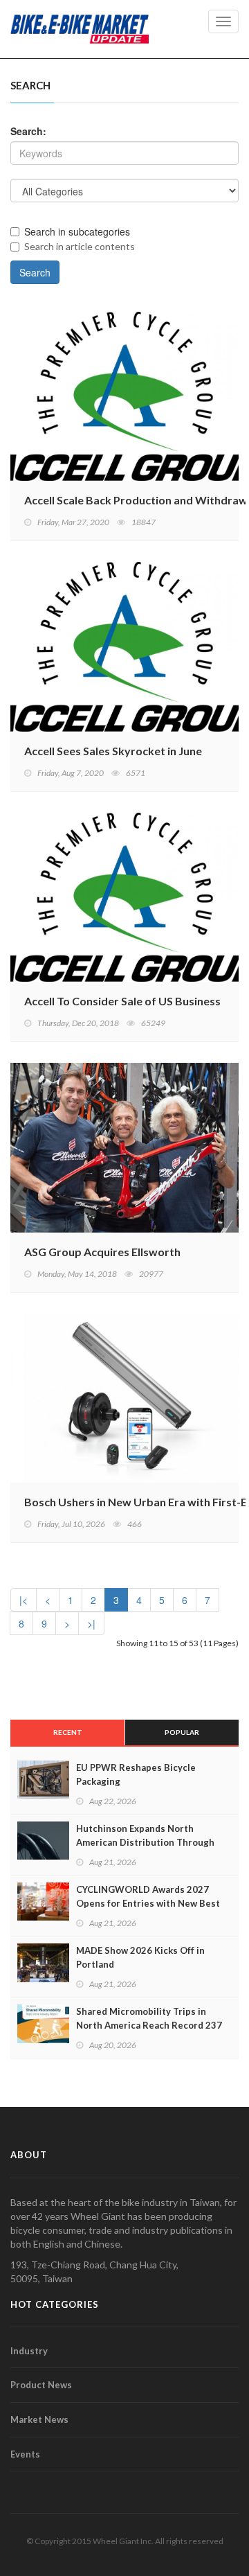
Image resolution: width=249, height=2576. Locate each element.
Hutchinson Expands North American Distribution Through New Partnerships (145, 1842)
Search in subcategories (77, 231)
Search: (28, 131)
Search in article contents (80, 246)
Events (25, 2454)
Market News (39, 2419)
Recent (68, 1732)
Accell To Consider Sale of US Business (122, 1001)
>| (91, 1623)
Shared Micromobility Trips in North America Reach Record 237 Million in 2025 (149, 2025)
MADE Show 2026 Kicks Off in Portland (140, 1957)
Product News (41, 2385)
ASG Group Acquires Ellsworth (102, 1252)
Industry (29, 2351)
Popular (182, 1732)
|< (24, 1600)
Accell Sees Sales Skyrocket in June (113, 751)
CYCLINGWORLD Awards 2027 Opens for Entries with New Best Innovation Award (148, 1903)
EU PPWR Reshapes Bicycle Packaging (136, 1774)
